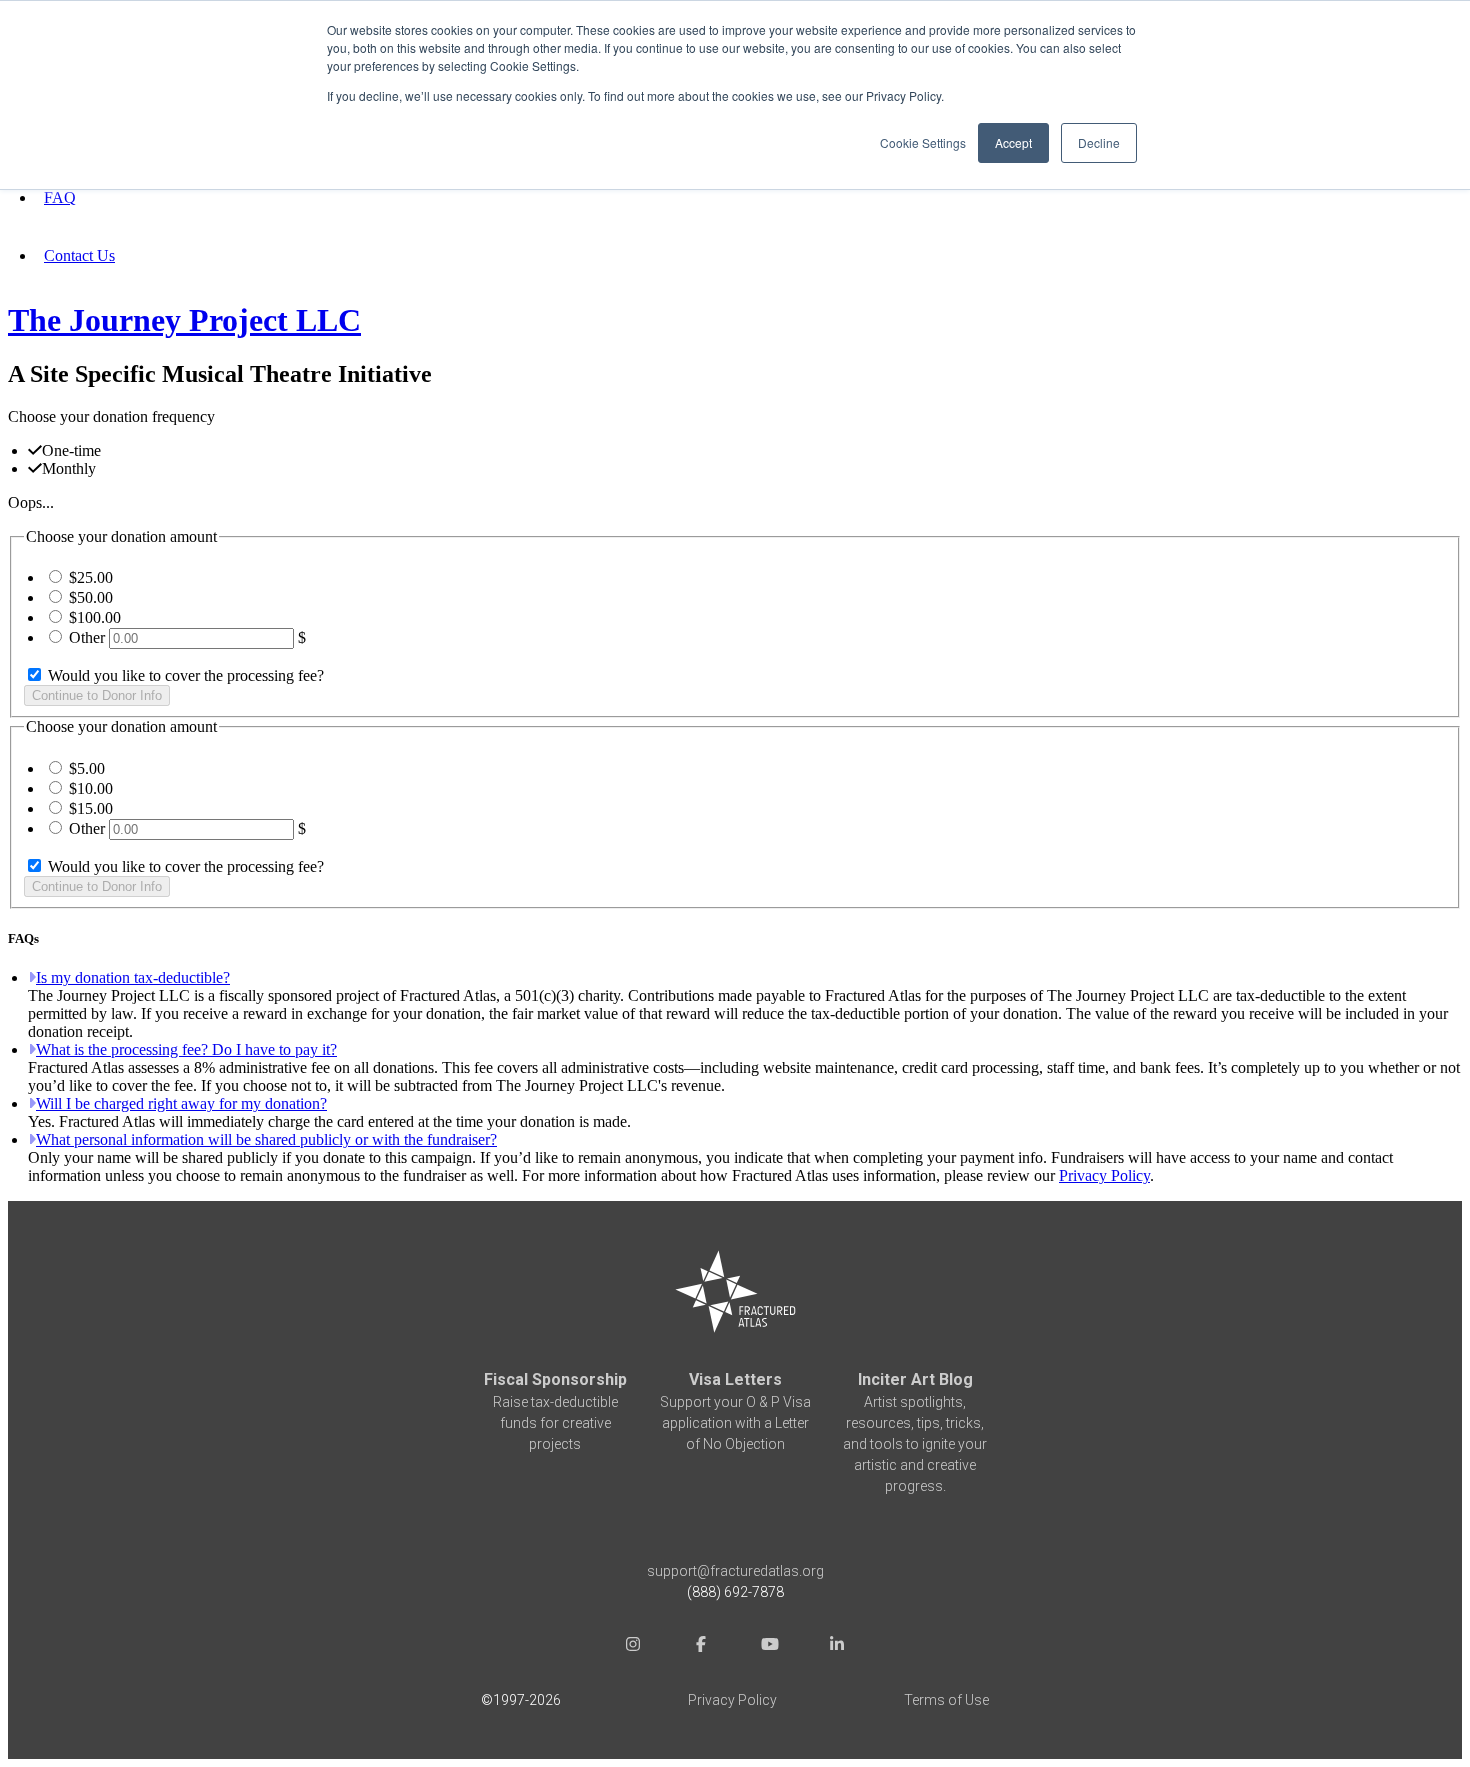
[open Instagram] (633, 1646)
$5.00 (87, 768)
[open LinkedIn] (837, 1646)
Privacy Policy (1104, 1175)
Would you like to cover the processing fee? (184, 675)
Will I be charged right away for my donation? (181, 1103)
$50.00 (91, 597)
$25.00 (91, 577)
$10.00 (91, 788)
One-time (71, 450)
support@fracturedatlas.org (735, 1571)
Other (87, 637)
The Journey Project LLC (184, 320)
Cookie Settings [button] (923, 142)
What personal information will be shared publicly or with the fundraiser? (266, 1139)
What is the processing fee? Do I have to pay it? (186, 1049)
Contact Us (79, 255)
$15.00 (91, 808)
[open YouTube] (769, 1646)
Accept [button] (1013, 142)
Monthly (69, 468)
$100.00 (95, 617)
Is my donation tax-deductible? (133, 977)
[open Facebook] (701, 1646)
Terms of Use (946, 1700)
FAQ (60, 197)
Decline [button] (1099, 142)
